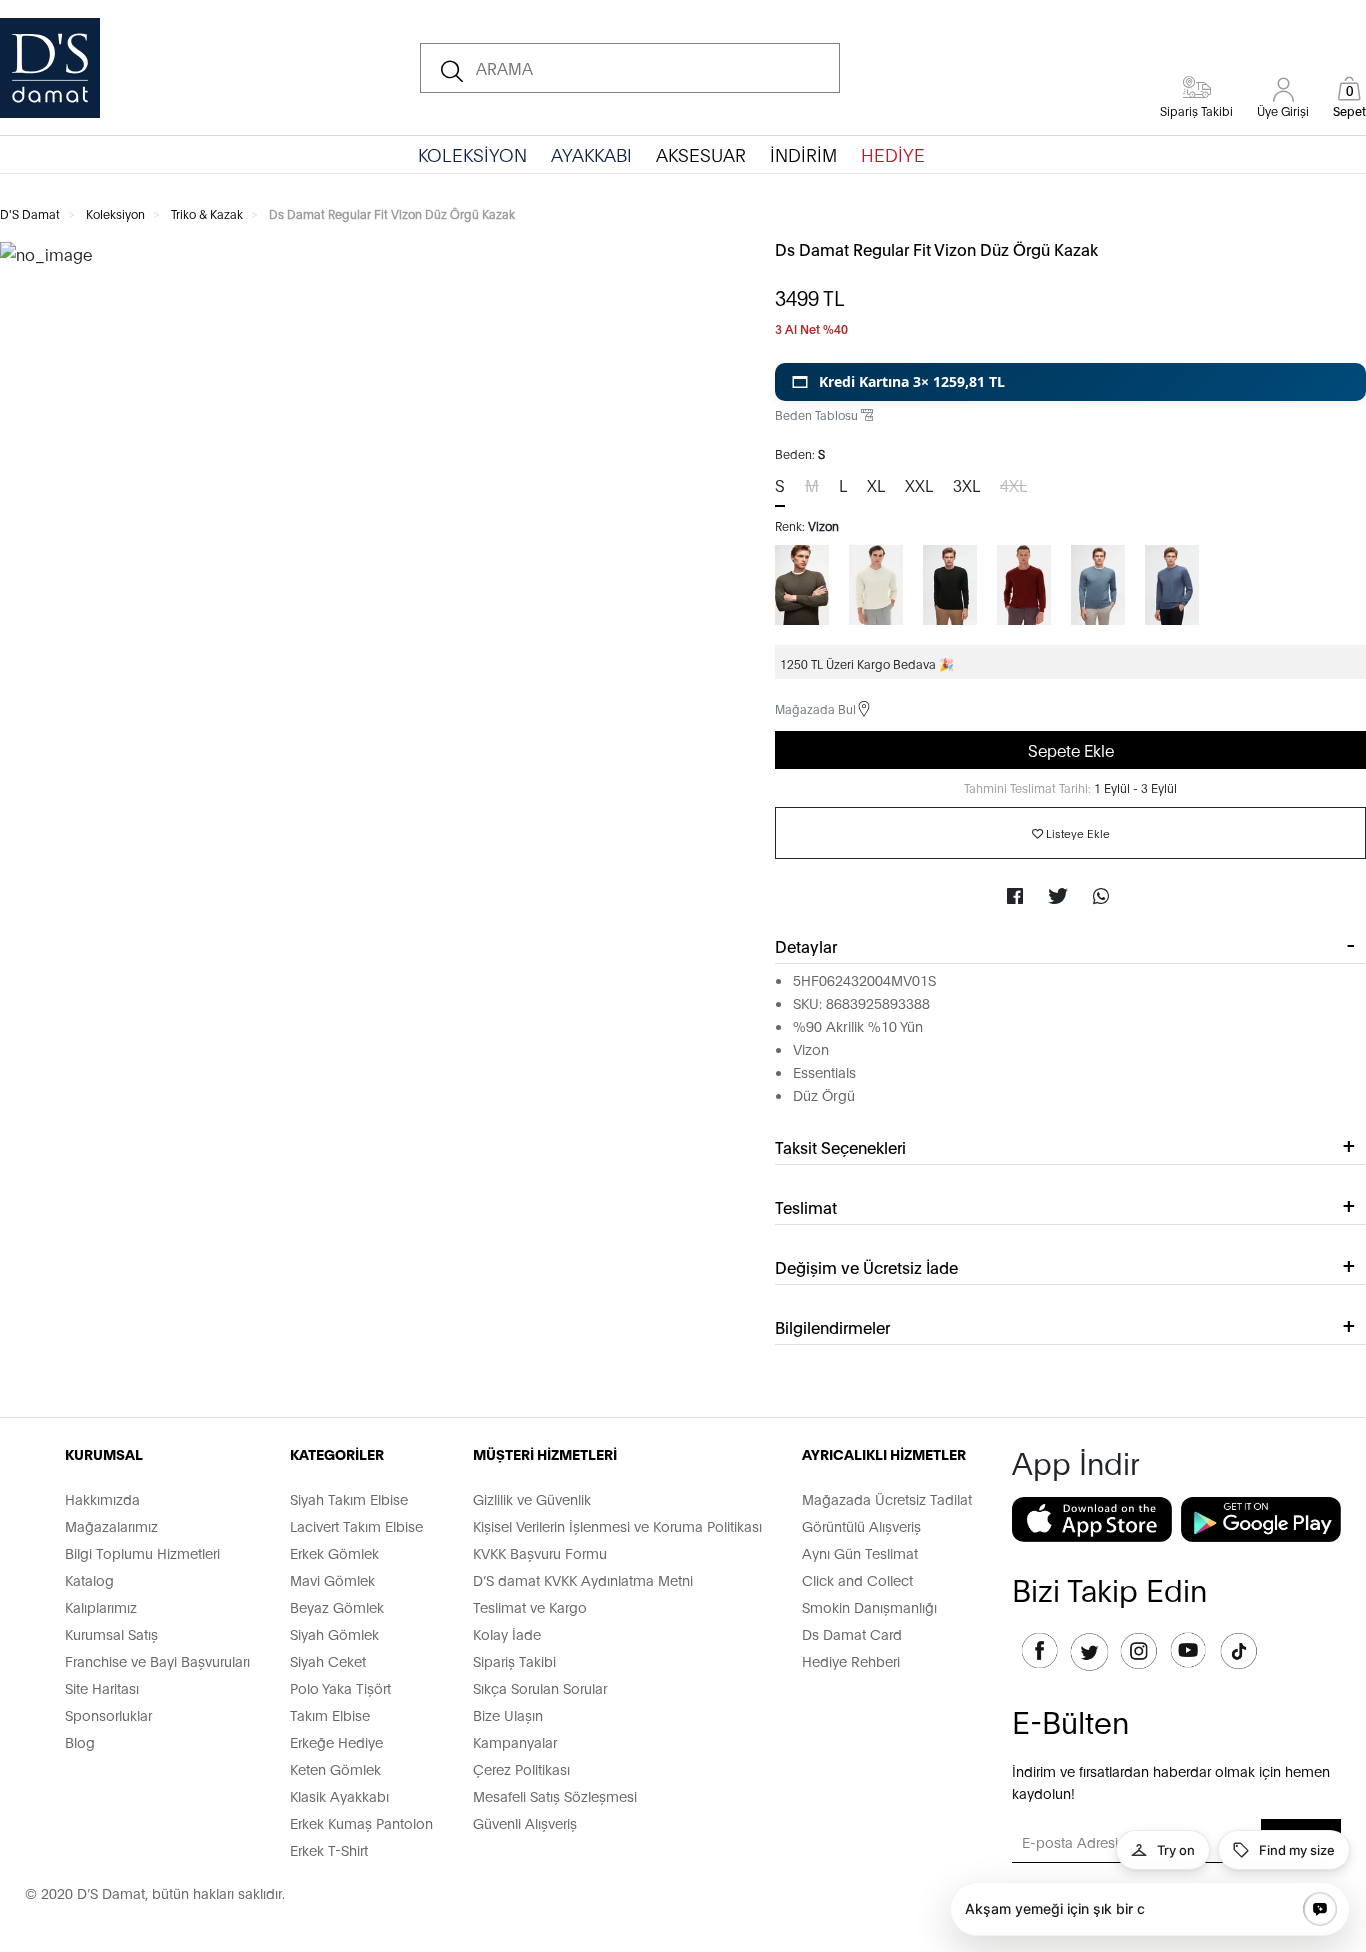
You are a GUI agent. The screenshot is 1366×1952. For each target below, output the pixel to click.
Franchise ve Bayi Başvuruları (157, 1660)
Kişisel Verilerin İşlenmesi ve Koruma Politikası (617, 1525)
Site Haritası (102, 1687)
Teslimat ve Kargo (530, 1606)
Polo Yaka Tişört (340, 1687)
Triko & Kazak (207, 213)
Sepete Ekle (1071, 749)
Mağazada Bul (815, 708)
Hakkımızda (102, 1498)
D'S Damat (30, 213)
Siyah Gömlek (334, 1633)
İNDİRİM (803, 154)
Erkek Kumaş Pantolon (361, 1822)
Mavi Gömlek (332, 1579)
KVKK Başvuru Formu (540, 1552)
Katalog (89, 1579)
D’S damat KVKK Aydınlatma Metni (583, 1579)
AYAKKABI (591, 154)
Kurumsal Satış (111, 1633)
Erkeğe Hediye (336, 1741)
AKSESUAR (701, 154)
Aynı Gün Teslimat (860, 1552)
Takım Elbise (330, 1714)
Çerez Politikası (521, 1768)
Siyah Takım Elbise (349, 1498)
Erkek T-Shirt (329, 1849)
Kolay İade (507, 1633)
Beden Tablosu (818, 414)
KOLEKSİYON (472, 154)
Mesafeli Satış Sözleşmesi (555, 1795)
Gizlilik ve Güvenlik (532, 1498)
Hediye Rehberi (851, 1660)
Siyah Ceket (328, 1660)
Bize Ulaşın (508, 1714)
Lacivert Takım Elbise (356, 1525)
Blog (80, 1741)
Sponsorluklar (108, 1714)
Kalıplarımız (101, 1606)
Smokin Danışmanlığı (869, 1606)
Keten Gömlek (335, 1768)
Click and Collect (857, 1579)
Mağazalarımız (111, 1525)
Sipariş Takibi (514, 1660)
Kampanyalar (515, 1741)
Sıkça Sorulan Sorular (540, 1687)
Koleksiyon (115, 213)
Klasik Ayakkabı (339, 1795)
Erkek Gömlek (334, 1552)
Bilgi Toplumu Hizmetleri (142, 1552)
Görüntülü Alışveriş (861, 1525)
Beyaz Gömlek (337, 1606)
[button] (1070, 382)
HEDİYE (893, 154)
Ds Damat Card (852, 1633)
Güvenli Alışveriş (525, 1822)
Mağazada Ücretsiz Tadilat (887, 1498)
